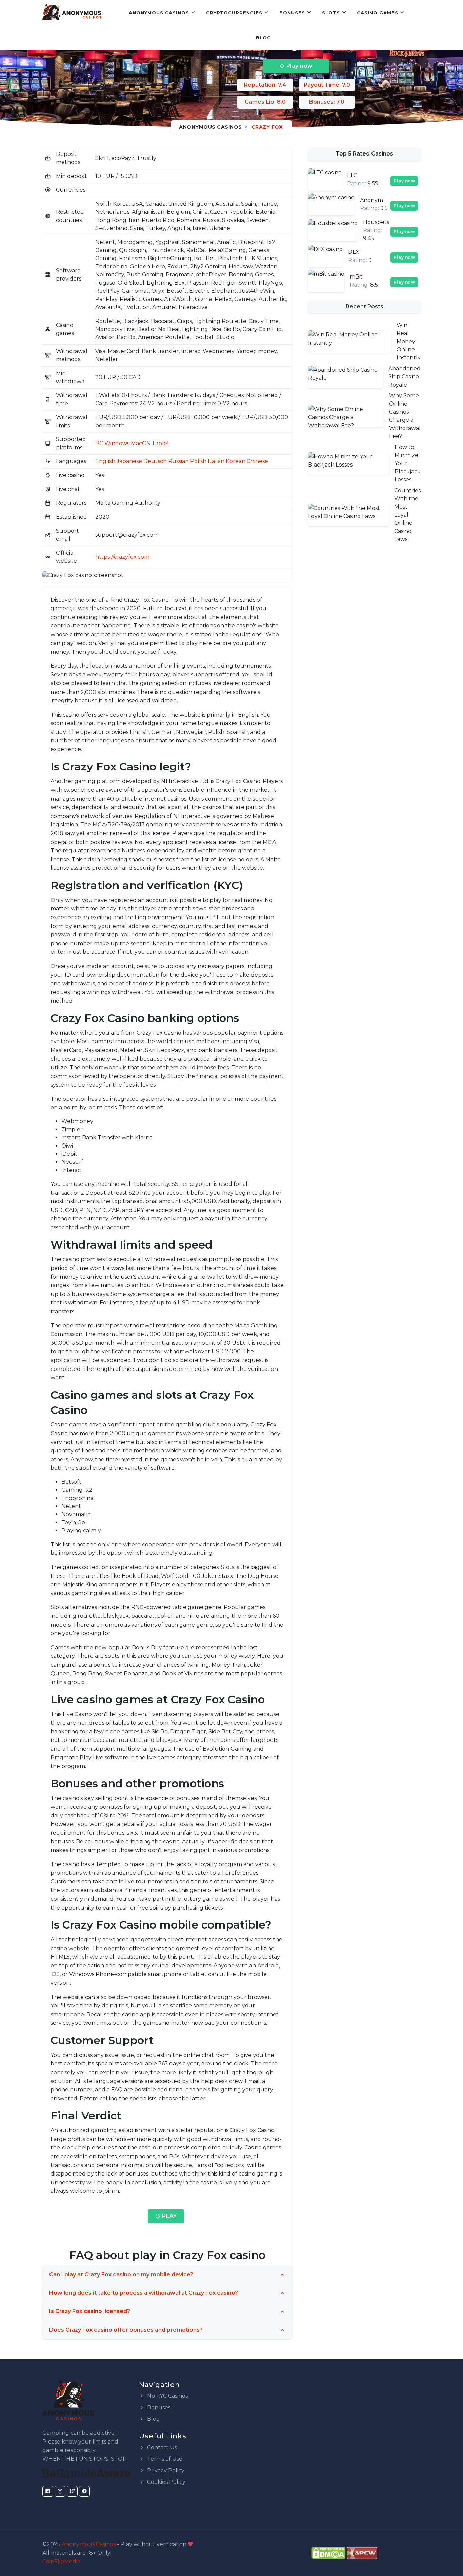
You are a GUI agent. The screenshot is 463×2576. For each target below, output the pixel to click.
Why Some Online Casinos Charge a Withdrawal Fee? (405, 416)
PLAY (169, 2216)
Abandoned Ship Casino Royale (405, 377)
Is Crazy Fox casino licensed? (90, 2311)
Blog (264, 38)
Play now (299, 66)
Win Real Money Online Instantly (409, 341)
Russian (178, 461)
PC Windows (112, 443)
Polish (198, 461)
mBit (356, 277)
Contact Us (161, 2447)
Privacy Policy (165, 2470)
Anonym (371, 200)
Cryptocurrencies (234, 13)
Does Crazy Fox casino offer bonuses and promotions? (126, 2330)
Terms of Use (164, 2459)
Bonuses (292, 13)
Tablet (160, 443)
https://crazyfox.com (122, 557)
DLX (354, 252)
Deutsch (155, 461)
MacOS (140, 443)
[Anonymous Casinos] (72, 13)
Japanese (129, 461)
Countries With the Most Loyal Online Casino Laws (407, 515)
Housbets (376, 222)
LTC (352, 175)
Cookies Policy (166, 2482)
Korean (236, 461)
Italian (216, 461)
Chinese (257, 461)
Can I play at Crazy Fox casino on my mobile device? (121, 2275)
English (105, 461)
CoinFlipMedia (61, 2562)
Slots (331, 13)
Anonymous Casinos (159, 13)
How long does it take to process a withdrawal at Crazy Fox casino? (144, 2293)
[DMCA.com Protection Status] (328, 2552)
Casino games (378, 13)
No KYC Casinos (167, 2396)
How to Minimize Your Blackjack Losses (408, 463)
